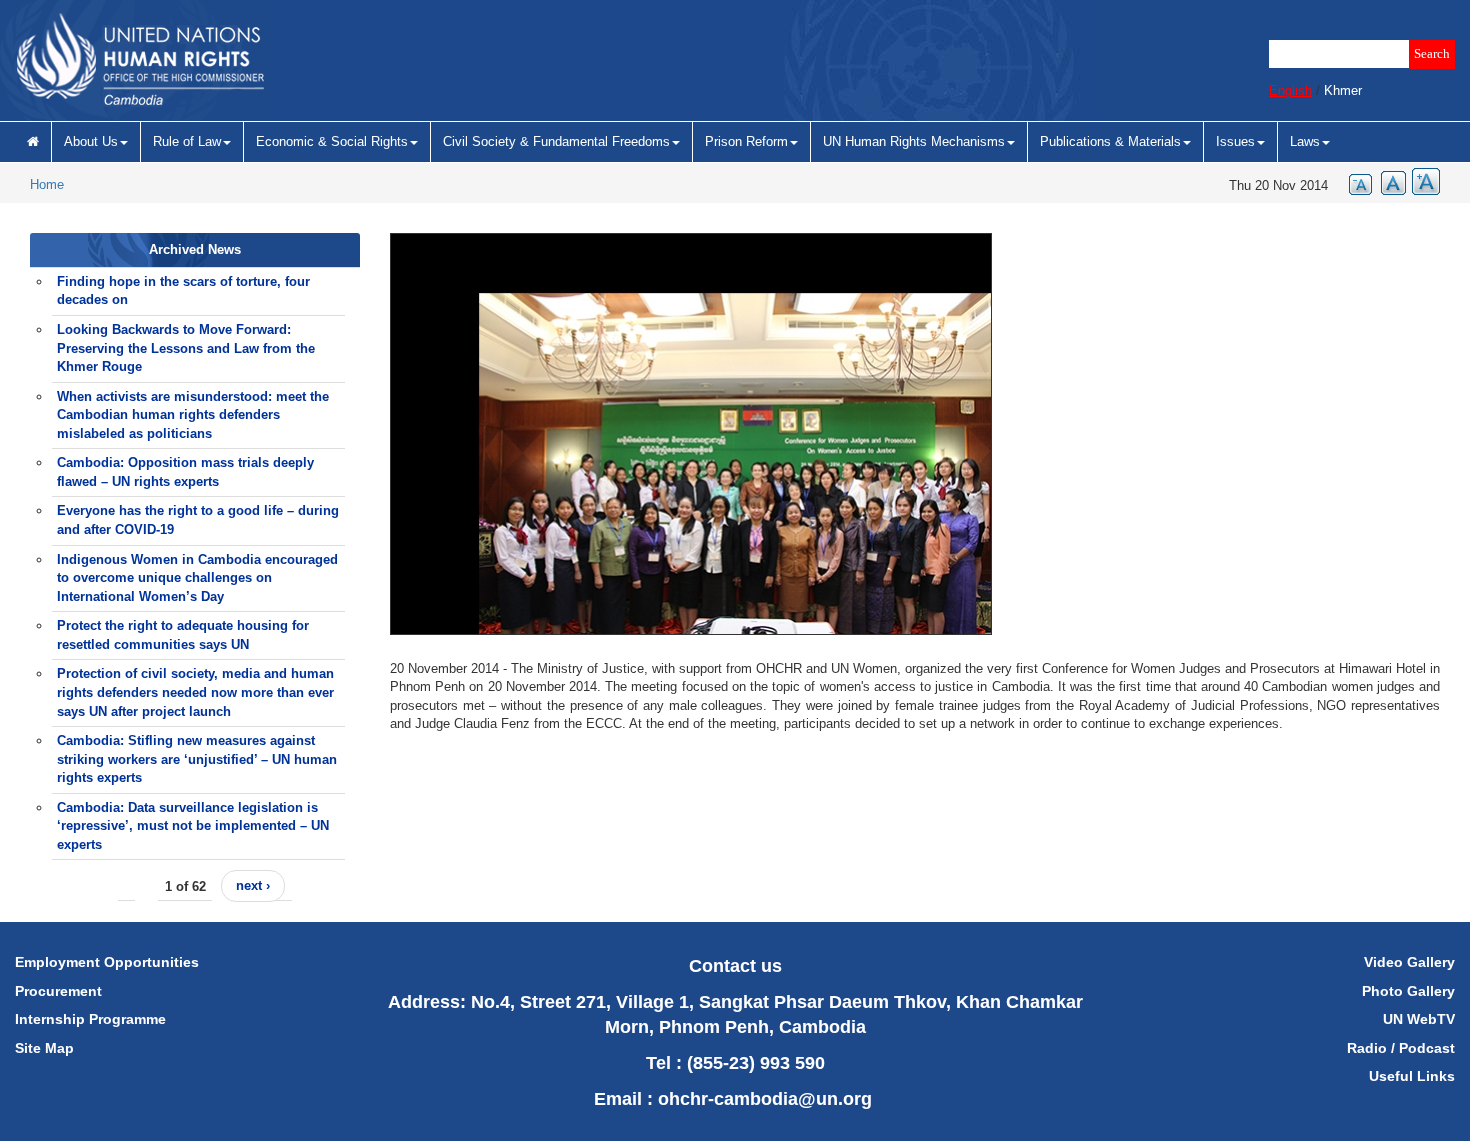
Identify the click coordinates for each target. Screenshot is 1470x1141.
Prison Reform (746, 141)
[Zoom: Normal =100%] (1389, 181)
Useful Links (1412, 1076)
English (1290, 90)
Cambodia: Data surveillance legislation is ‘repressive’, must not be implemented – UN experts (193, 826)
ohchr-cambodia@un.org (765, 1099)
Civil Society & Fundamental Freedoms (556, 141)
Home (47, 184)
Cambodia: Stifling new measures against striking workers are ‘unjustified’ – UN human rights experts (197, 759)
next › (253, 885)
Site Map (44, 1048)
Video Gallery (1409, 962)
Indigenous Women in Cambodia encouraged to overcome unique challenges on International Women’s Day (197, 578)
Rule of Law (187, 141)
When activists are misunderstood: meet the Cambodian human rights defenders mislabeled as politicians (193, 415)
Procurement (58, 991)
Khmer (1343, 90)
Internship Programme (90, 1019)
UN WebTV (1419, 1019)
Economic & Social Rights (332, 141)
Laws (1305, 141)
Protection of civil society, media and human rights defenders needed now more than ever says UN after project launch (195, 692)
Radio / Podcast (1401, 1048)
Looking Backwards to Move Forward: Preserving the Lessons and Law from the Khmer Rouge (186, 348)
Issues (1235, 141)
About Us (91, 141)
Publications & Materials (1110, 141)
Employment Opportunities (107, 962)
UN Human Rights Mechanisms (914, 141)
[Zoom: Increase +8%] (1423, 181)
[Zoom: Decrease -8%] (1355, 181)
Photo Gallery (1408, 991)
